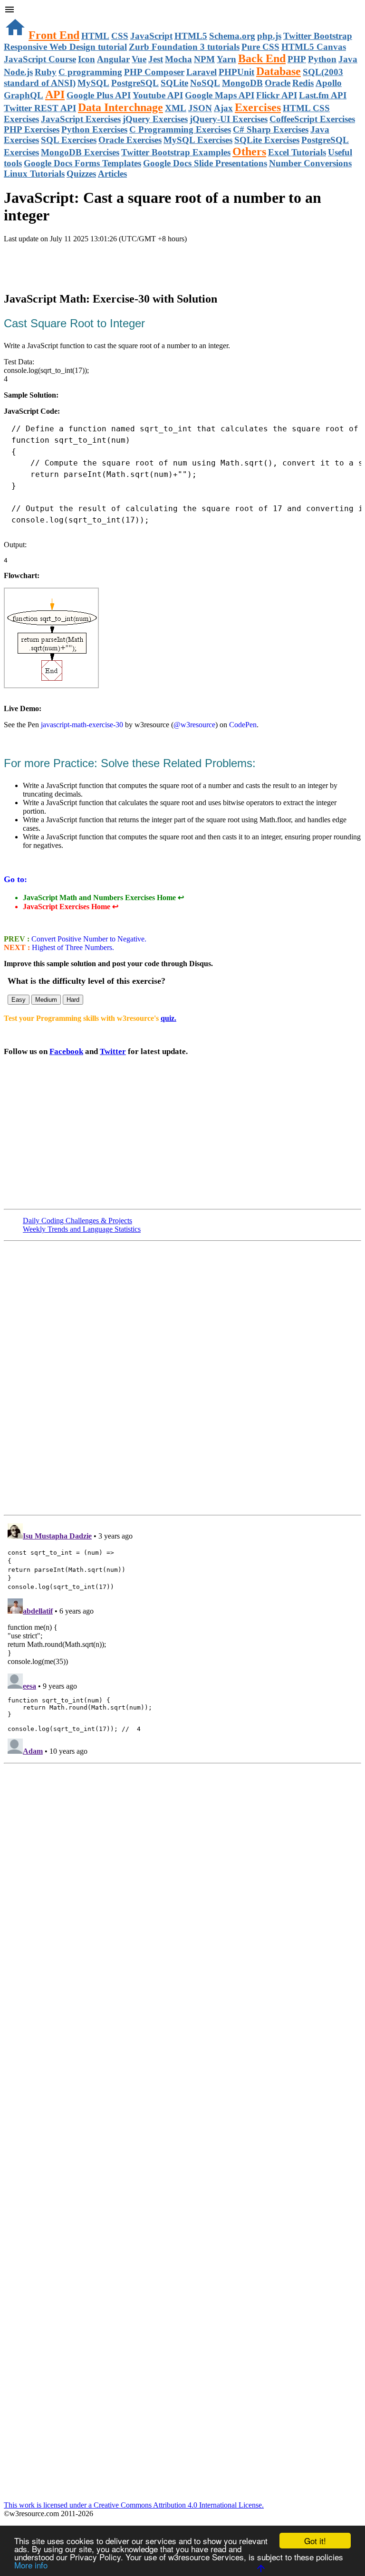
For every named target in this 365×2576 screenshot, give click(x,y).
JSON (200, 108)
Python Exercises (94, 129)
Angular (113, 59)
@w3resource (194, 725)
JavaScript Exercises (81, 119)
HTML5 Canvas (314, 47)
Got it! (315, 2541)
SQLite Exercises (267, 140)
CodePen (243, 725)
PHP (297, 59)
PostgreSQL (135, 83)
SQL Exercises (69, 140)
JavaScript (151, 36)
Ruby (46, 72)
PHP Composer (154, 72)
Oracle (278, 83)
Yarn (226, 59)
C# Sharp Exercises (271, 129)
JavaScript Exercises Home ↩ (71, 907)
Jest (156, 59)
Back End (262, 58)
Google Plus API (99, 95)
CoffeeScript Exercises (312, 119)
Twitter (113, 1051)
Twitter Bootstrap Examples (176, 152)
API (55, 95)
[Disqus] (182, 1638)
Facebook (66, 1051)
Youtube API (158, 95)
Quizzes (81, 174)
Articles (112, 174)
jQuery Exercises (155, 119)
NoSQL (205, 83)
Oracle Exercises (130, 140)
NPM (204, 59)
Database (279, 71)
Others (249, 152)
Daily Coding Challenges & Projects (77, 1221)
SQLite (174, 83)
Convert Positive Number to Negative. (88, 939)
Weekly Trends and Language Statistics (82, 1229)
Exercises (258, 107)
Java (348, 59)
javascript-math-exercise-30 (82, 725)
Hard (73, 1000)
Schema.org (232, 36)
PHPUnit (236, 72)
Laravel (202, 72)
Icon (86, 59)
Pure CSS (260, 47)
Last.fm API (323, 95)
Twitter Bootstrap (318, 36)
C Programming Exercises (180, 129)
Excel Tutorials (297, 152)
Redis (303, 83)
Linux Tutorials (34, 174)
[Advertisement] (115, 262)
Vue (139, 59)
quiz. (168, 1018)
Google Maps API (220, 95)
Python (322, 59)
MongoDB (242, 83)
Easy (19, 1000)
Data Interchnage (120, 107)
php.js (269, 36)
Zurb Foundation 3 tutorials (184, 47)
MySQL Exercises (198, 140)
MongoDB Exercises (80, 152)
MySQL (93, 83)
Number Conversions (310, 163)
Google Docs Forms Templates (82, 163)
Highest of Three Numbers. (72, 947)
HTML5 (191, 36)
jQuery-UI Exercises (229, 119)
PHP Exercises (32, 129)
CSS (120, 36)
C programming (90, 72)
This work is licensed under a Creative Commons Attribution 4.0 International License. (134, 2505)
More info (31, 2565)
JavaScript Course (40, 59)
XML (176, 108)
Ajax (223, 108)
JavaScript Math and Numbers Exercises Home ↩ (103, 898)
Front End (54, 35)
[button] (182, 10)
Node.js (18, 72)
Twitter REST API (40, 108)
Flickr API (277, 95)
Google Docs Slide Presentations (205, 163)
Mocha (178, 59)
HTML (95, 36)
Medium (46, 1000)
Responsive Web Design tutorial (65, 47)
